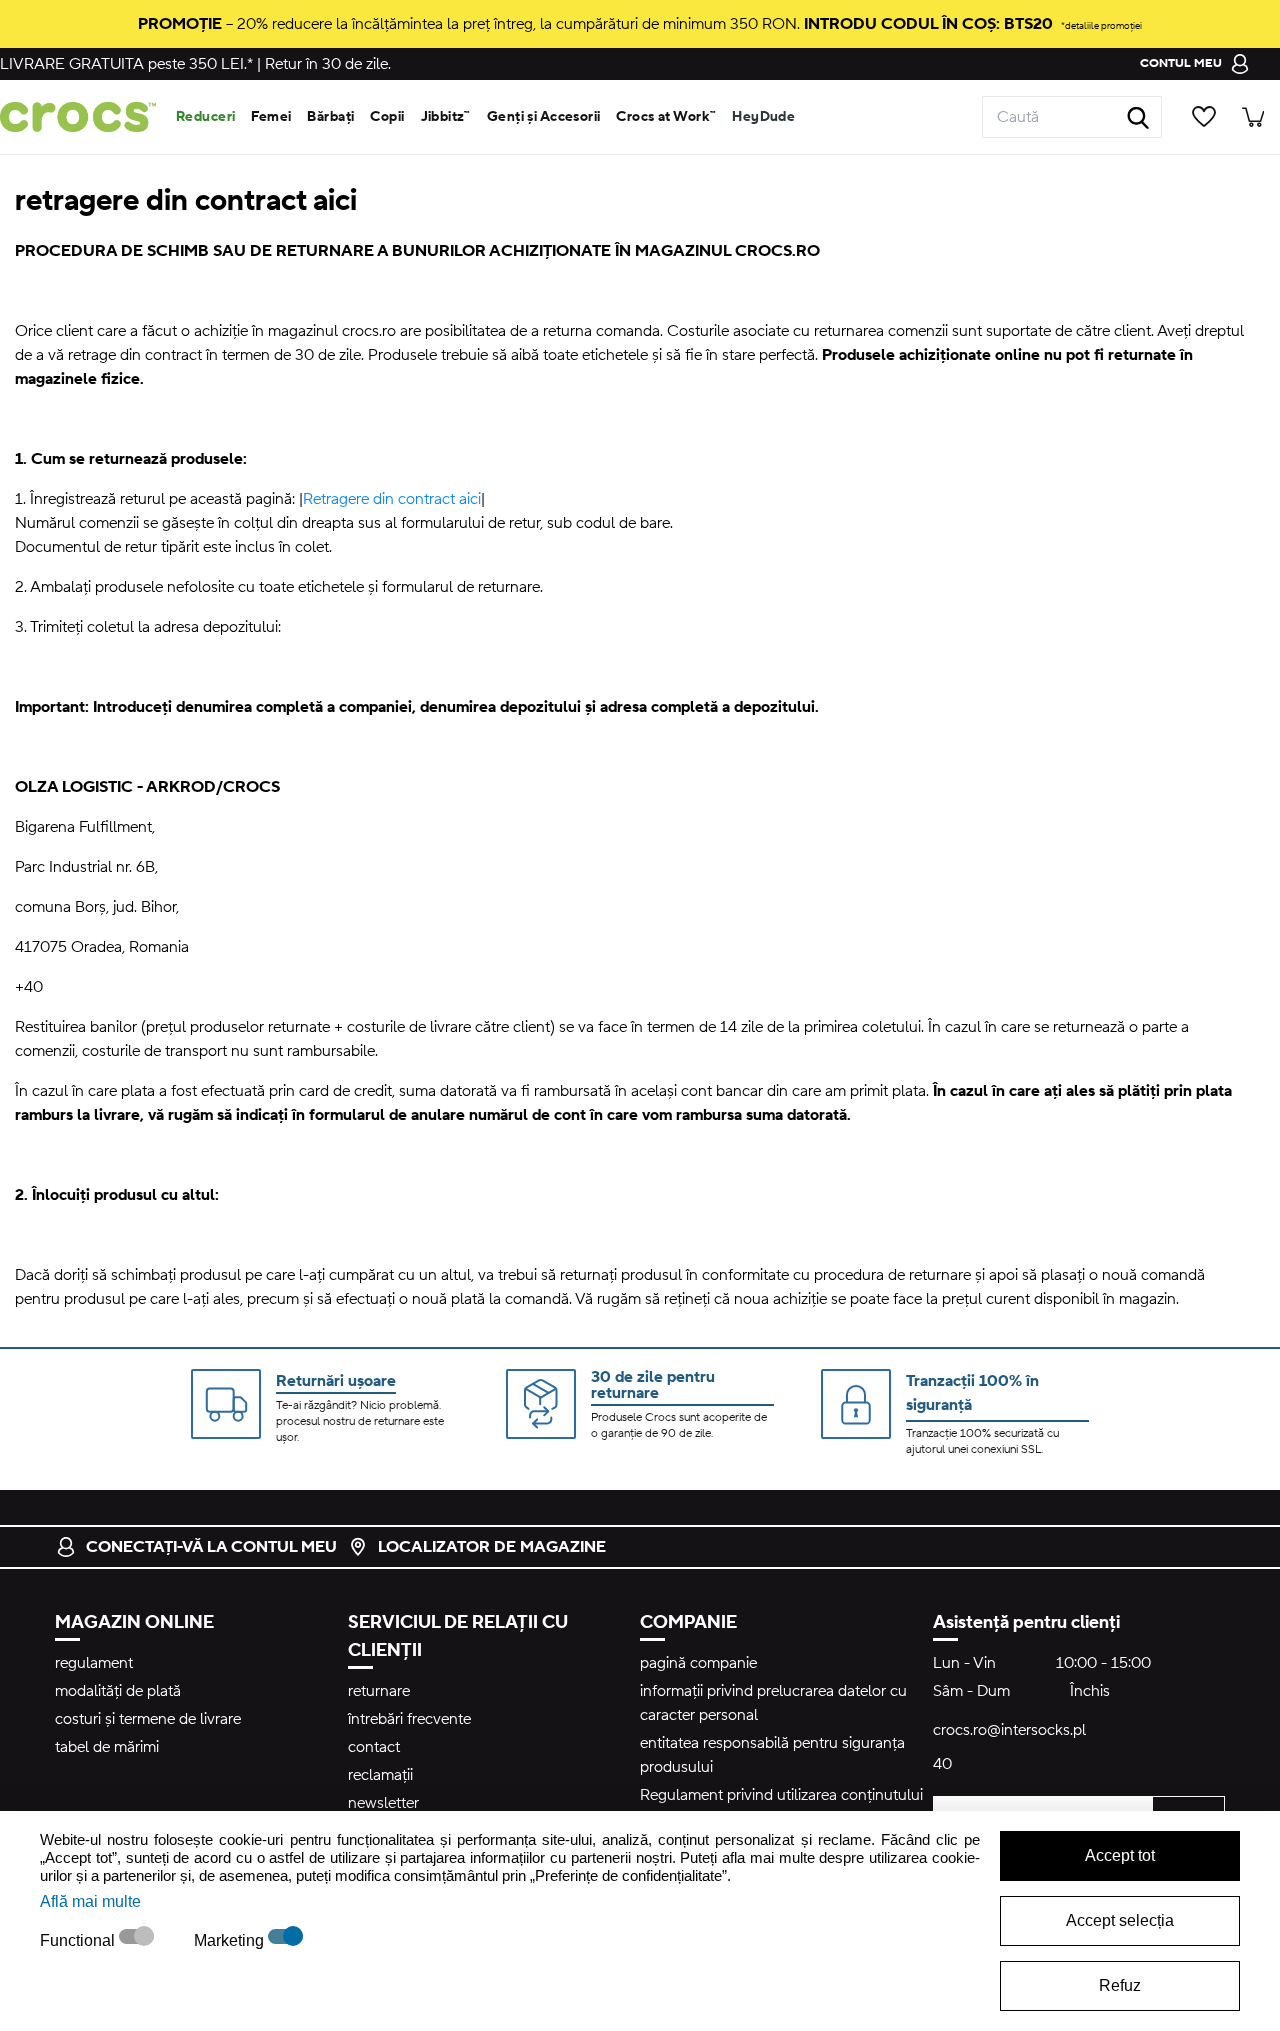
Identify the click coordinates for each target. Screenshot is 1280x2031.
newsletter (383, 1803)
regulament (94, 1663)
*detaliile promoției (1101, 25)
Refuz (1120, 1985)
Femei (271, 117)
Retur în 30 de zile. (328, 64)
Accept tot (1120, 1855)
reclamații (380, 1775)
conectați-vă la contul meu (211, 1547)
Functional (79, 1940)
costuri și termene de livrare (148, 1719)
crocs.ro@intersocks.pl (1009, 1730)
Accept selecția (1120, 1920)
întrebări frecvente (409, 1719)
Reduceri (205, 117)
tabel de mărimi (107, 1747)
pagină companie (698, 1663)
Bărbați (330, 117)
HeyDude (763, 117)
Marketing (231, 1940)
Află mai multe (90, 1901)
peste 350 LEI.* (126, 64)
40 (942, 1764)
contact (374, 1747)
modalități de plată (118, 1691)
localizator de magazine (492, 1547)
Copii (387, 117)
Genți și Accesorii (544, 117)
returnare (379, 1691)
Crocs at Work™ (666, 117)
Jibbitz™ (446, 117)
